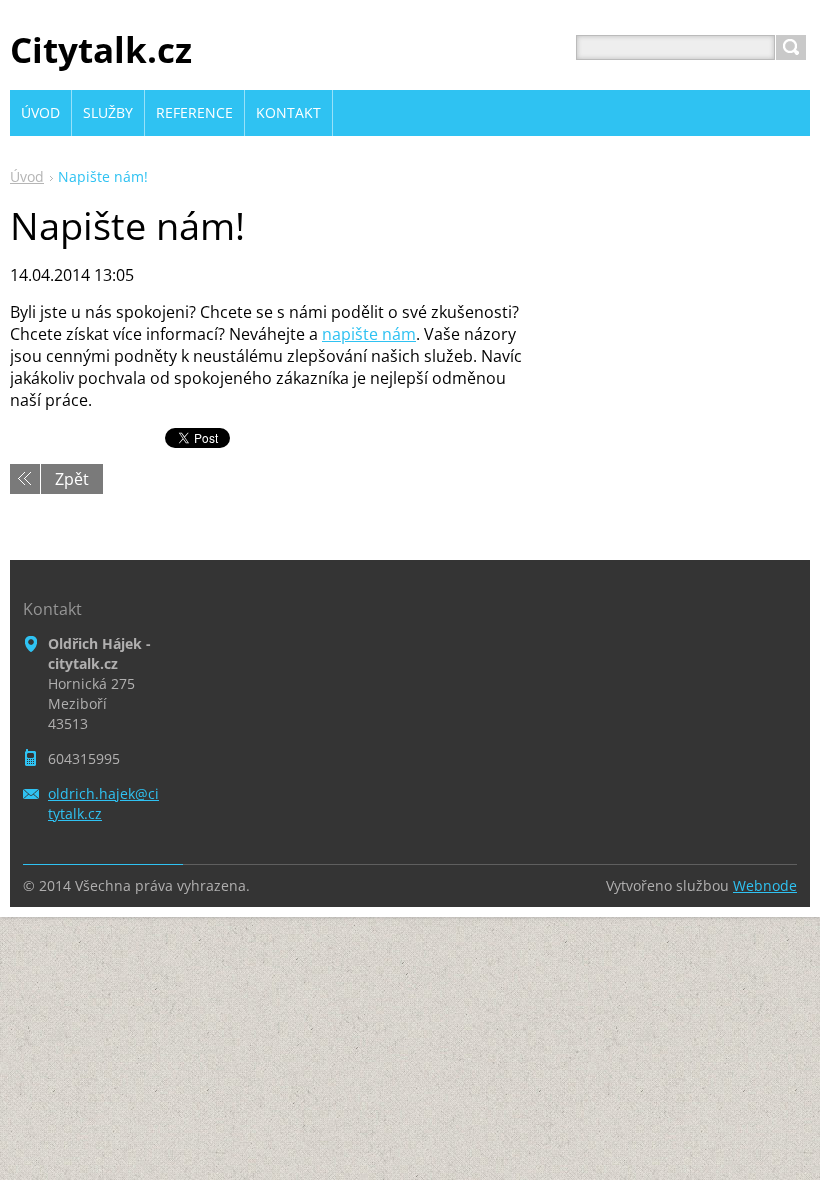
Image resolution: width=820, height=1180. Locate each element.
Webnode (765, 885)
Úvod (27, 176)
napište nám (369, 334)
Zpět (72, 479)
